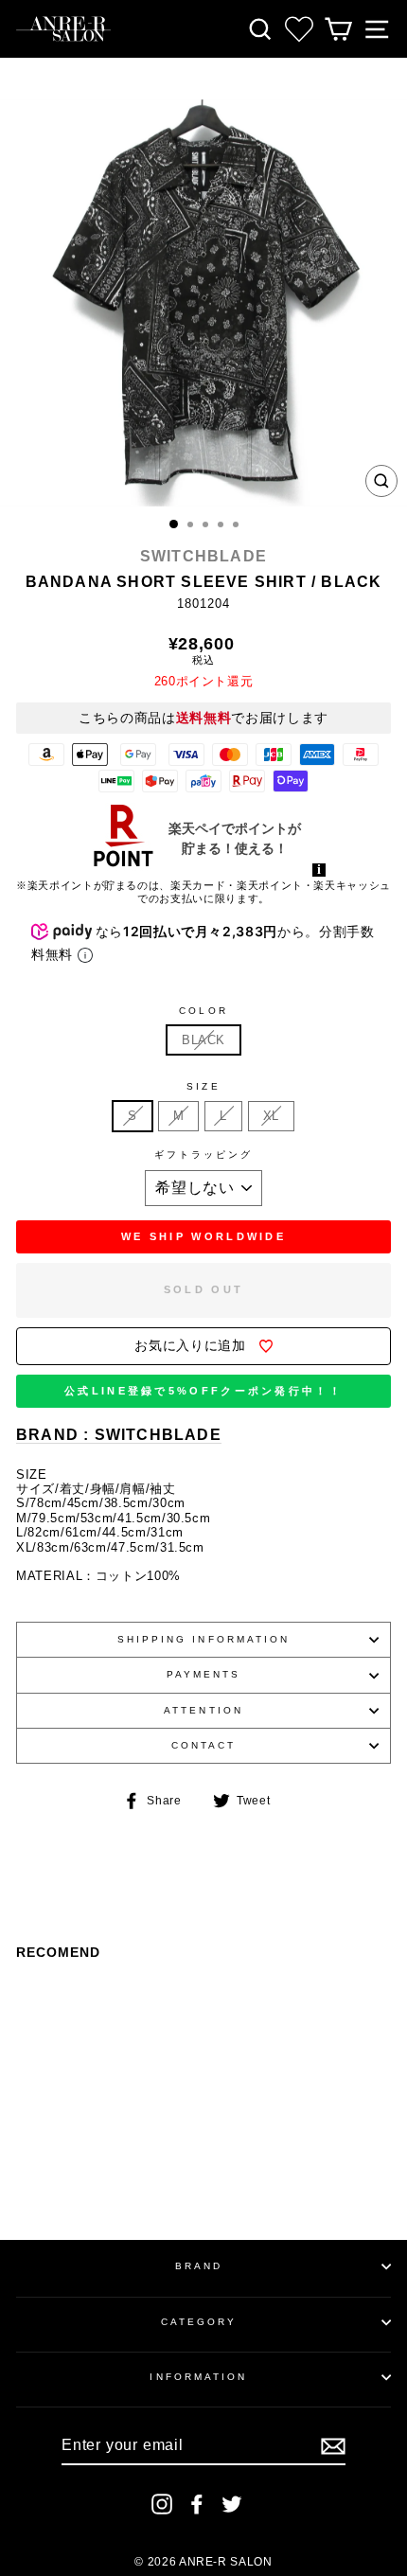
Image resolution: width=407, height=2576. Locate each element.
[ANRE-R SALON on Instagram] (162, 2504)
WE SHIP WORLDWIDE (203, 1236)
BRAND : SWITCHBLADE (119, 1435)
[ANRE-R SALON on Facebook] (197, 2504)
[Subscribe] (333, 2446)
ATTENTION (203, 1710)
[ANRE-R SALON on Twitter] (232, 2504)
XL (271, 1116)
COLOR (203, 1011)
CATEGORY (199, 2322)
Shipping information (204, 1639)
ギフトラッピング (204, 1155)
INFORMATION (198, 2377)
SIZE (203, 1086)
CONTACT (204, 1745)
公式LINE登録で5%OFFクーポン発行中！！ (203, 1391)
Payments (204, 1674)
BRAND (199, 2266)
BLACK (203, 1040)
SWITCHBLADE (203, 556)
